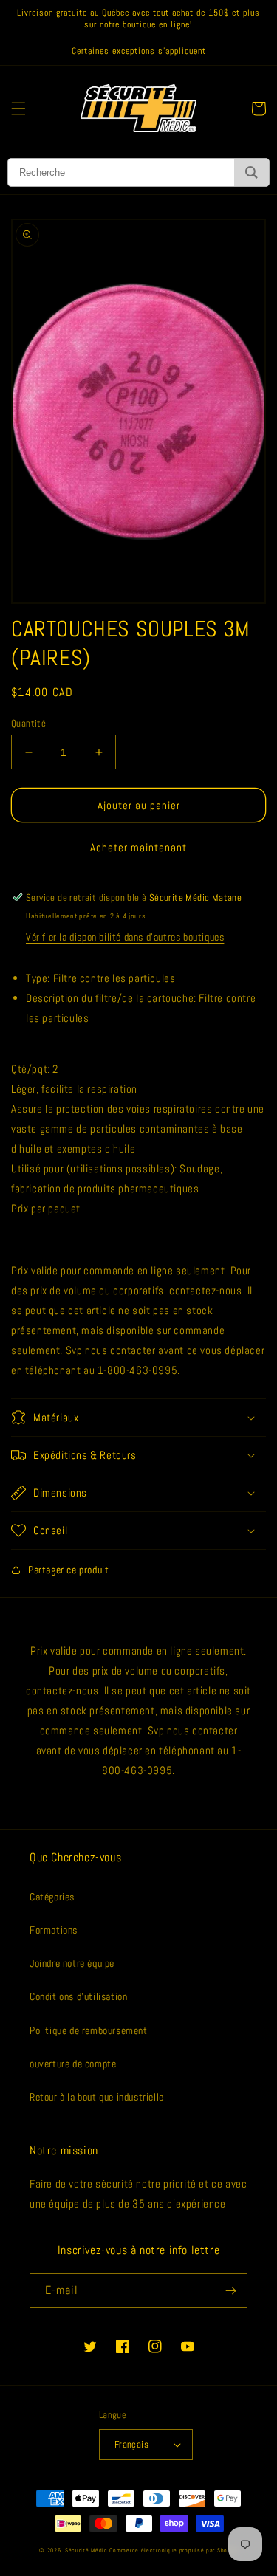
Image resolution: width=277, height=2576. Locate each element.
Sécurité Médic (86, 2550)
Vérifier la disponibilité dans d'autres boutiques (125, 937)
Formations (54, 1930)
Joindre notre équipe (72, 1963)
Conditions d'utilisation (78, 1996)
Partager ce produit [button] (68, 1570)
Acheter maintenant (138, 847)
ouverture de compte (73, 2064)
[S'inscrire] (230, 2291)
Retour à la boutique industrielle (97, 2097)
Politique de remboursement (89, 2030)
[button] (18, 109)
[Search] (252, 172)
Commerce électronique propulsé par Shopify (173, 2550)
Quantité (28, 723)
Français (131, 2444)
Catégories (52, 1897)
